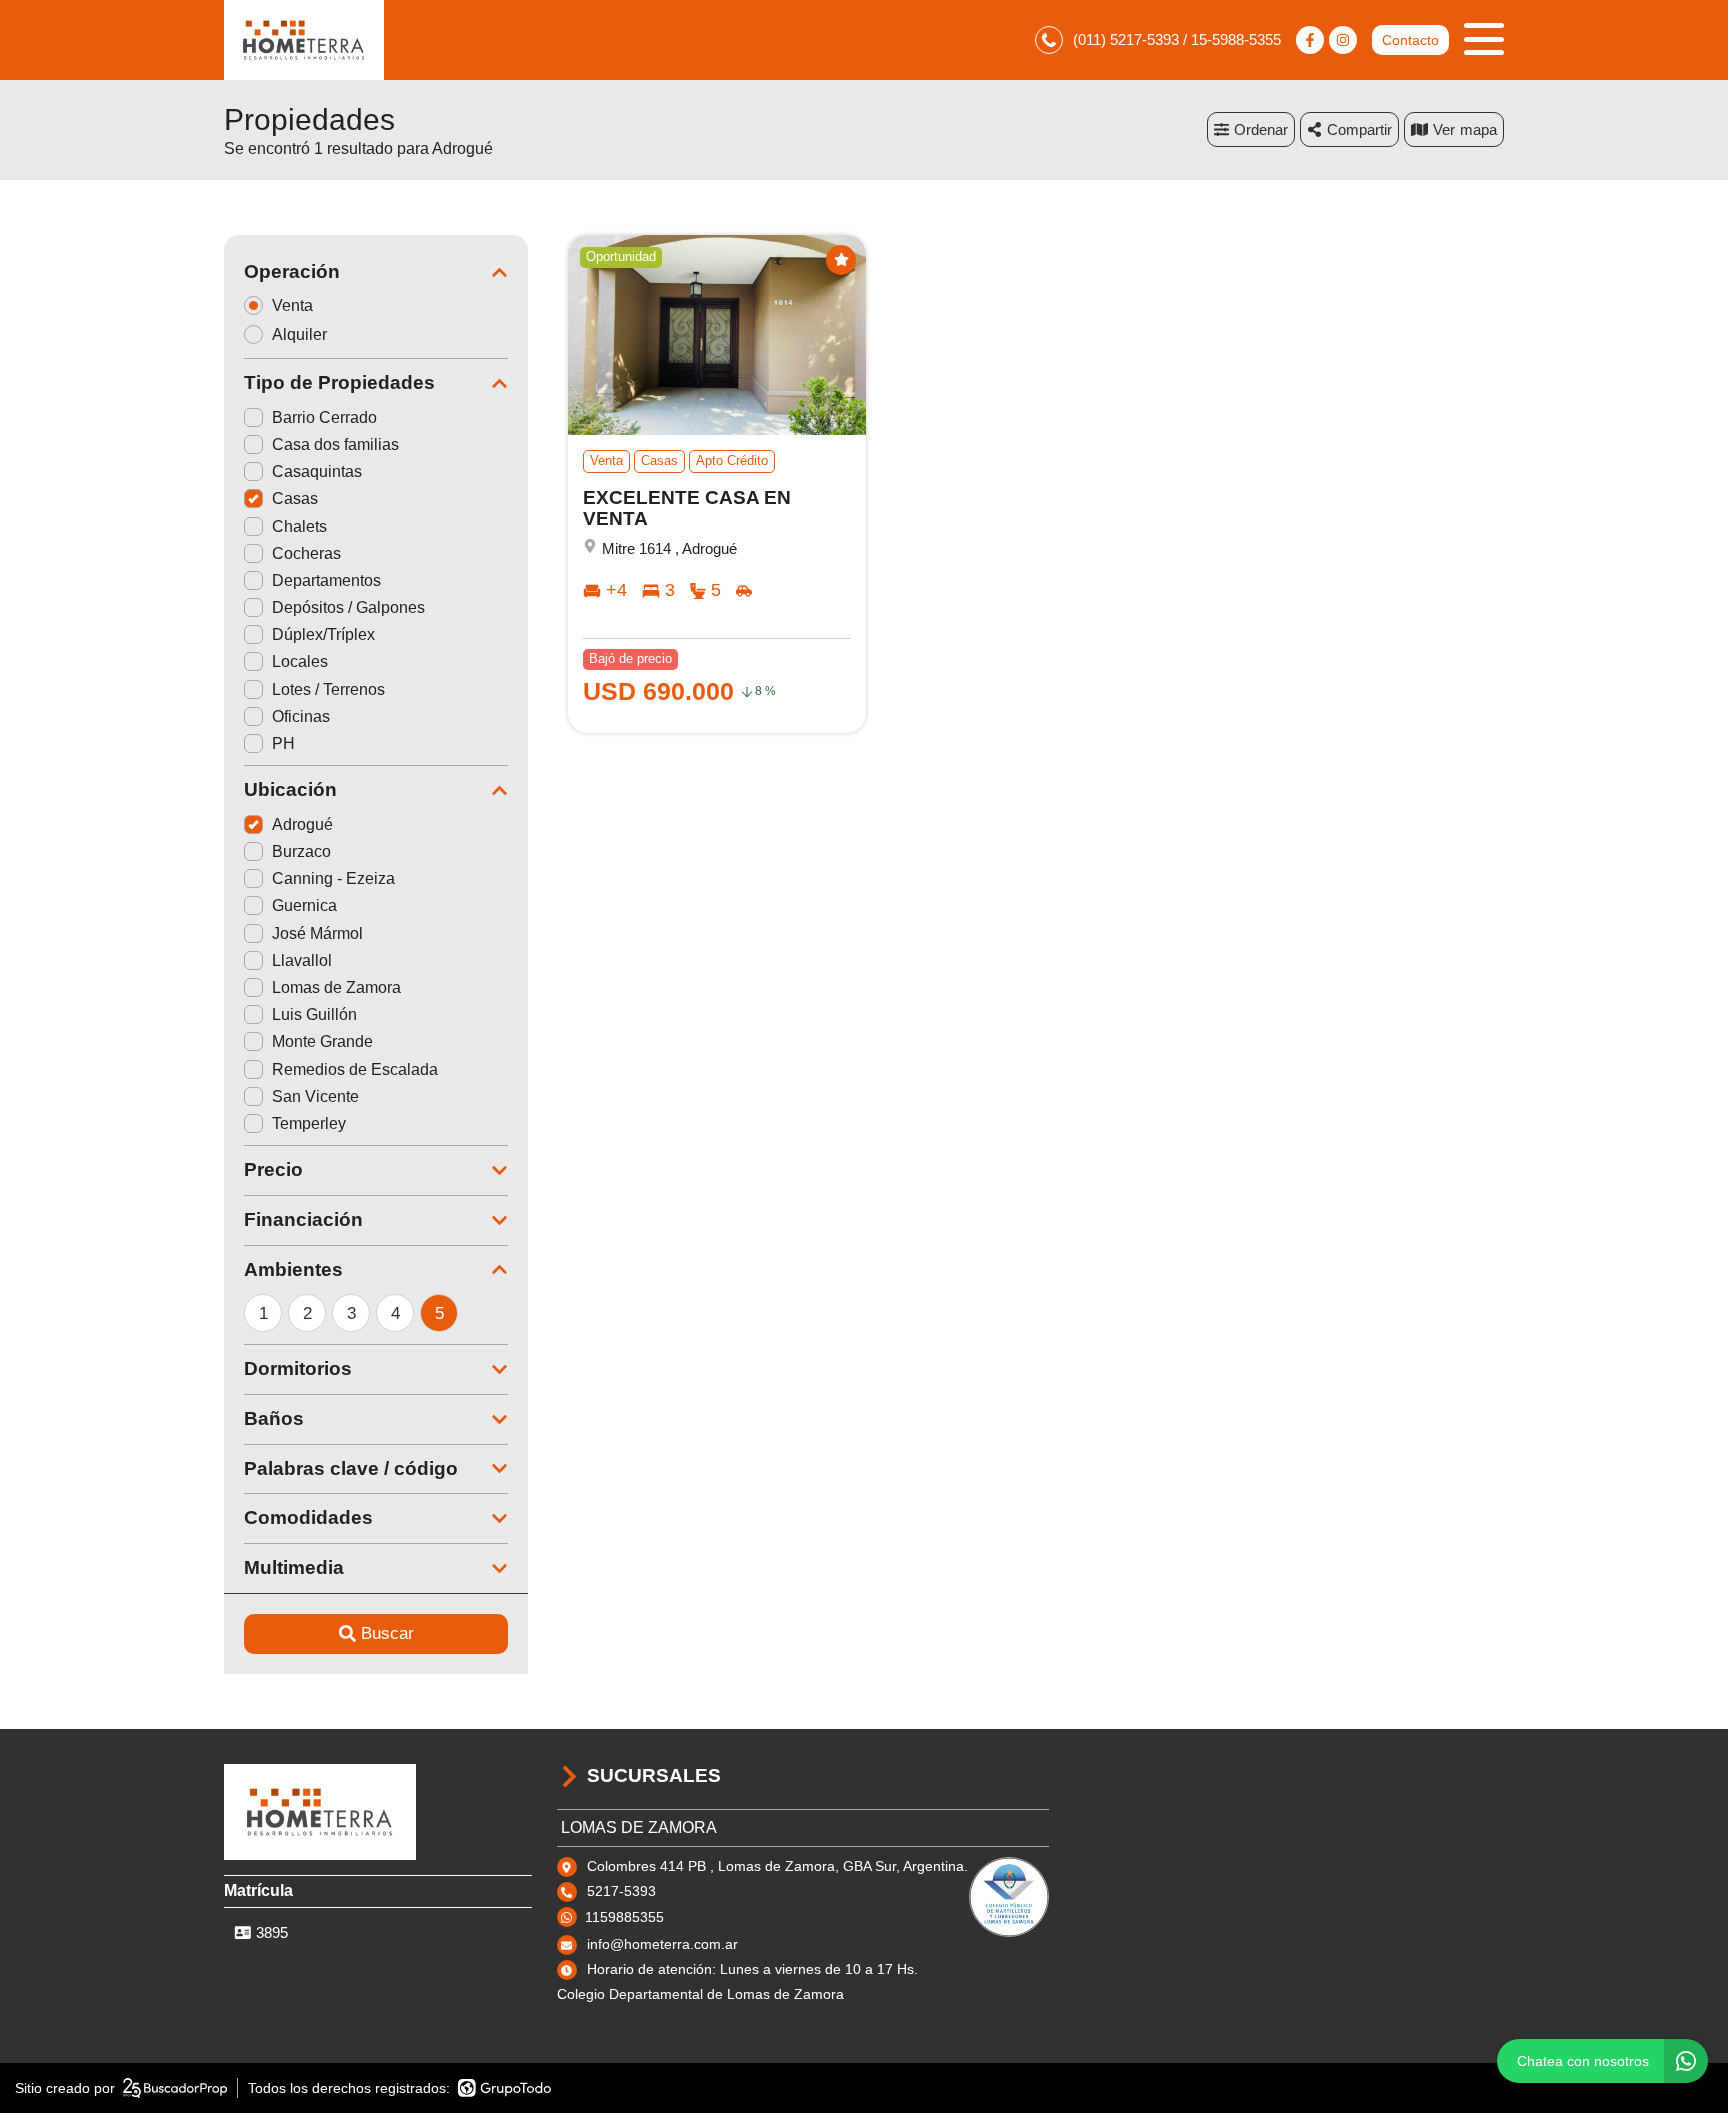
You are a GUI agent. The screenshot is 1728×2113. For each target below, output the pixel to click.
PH (283, 743)
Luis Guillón (314, 1014)
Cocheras (306, 553)
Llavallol (302, 960)
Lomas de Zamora (336, 987)
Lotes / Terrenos (328, 689)
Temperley (309, 1123)
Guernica (304, 905)
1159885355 (624, 1917)
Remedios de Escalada (355, 1069)
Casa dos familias (335, 444)
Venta (292, 305)
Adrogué (302, 824)
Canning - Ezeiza (333, 878)
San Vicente (315, 1096)
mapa (1478, 129)
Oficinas (301, 716)
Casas (295, 498)
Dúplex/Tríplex (323, 634)
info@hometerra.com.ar (662, 1944)
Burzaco (301, 851)
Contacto (1410, 40)
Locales (300, 661)
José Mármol (317, 933)
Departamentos (326, 580)
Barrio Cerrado (324, 417)
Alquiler (299, 334)
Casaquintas (317, 471)
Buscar (387, 1633)
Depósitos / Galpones (348, 607)
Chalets (299, 526)
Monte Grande (322, 1041)
